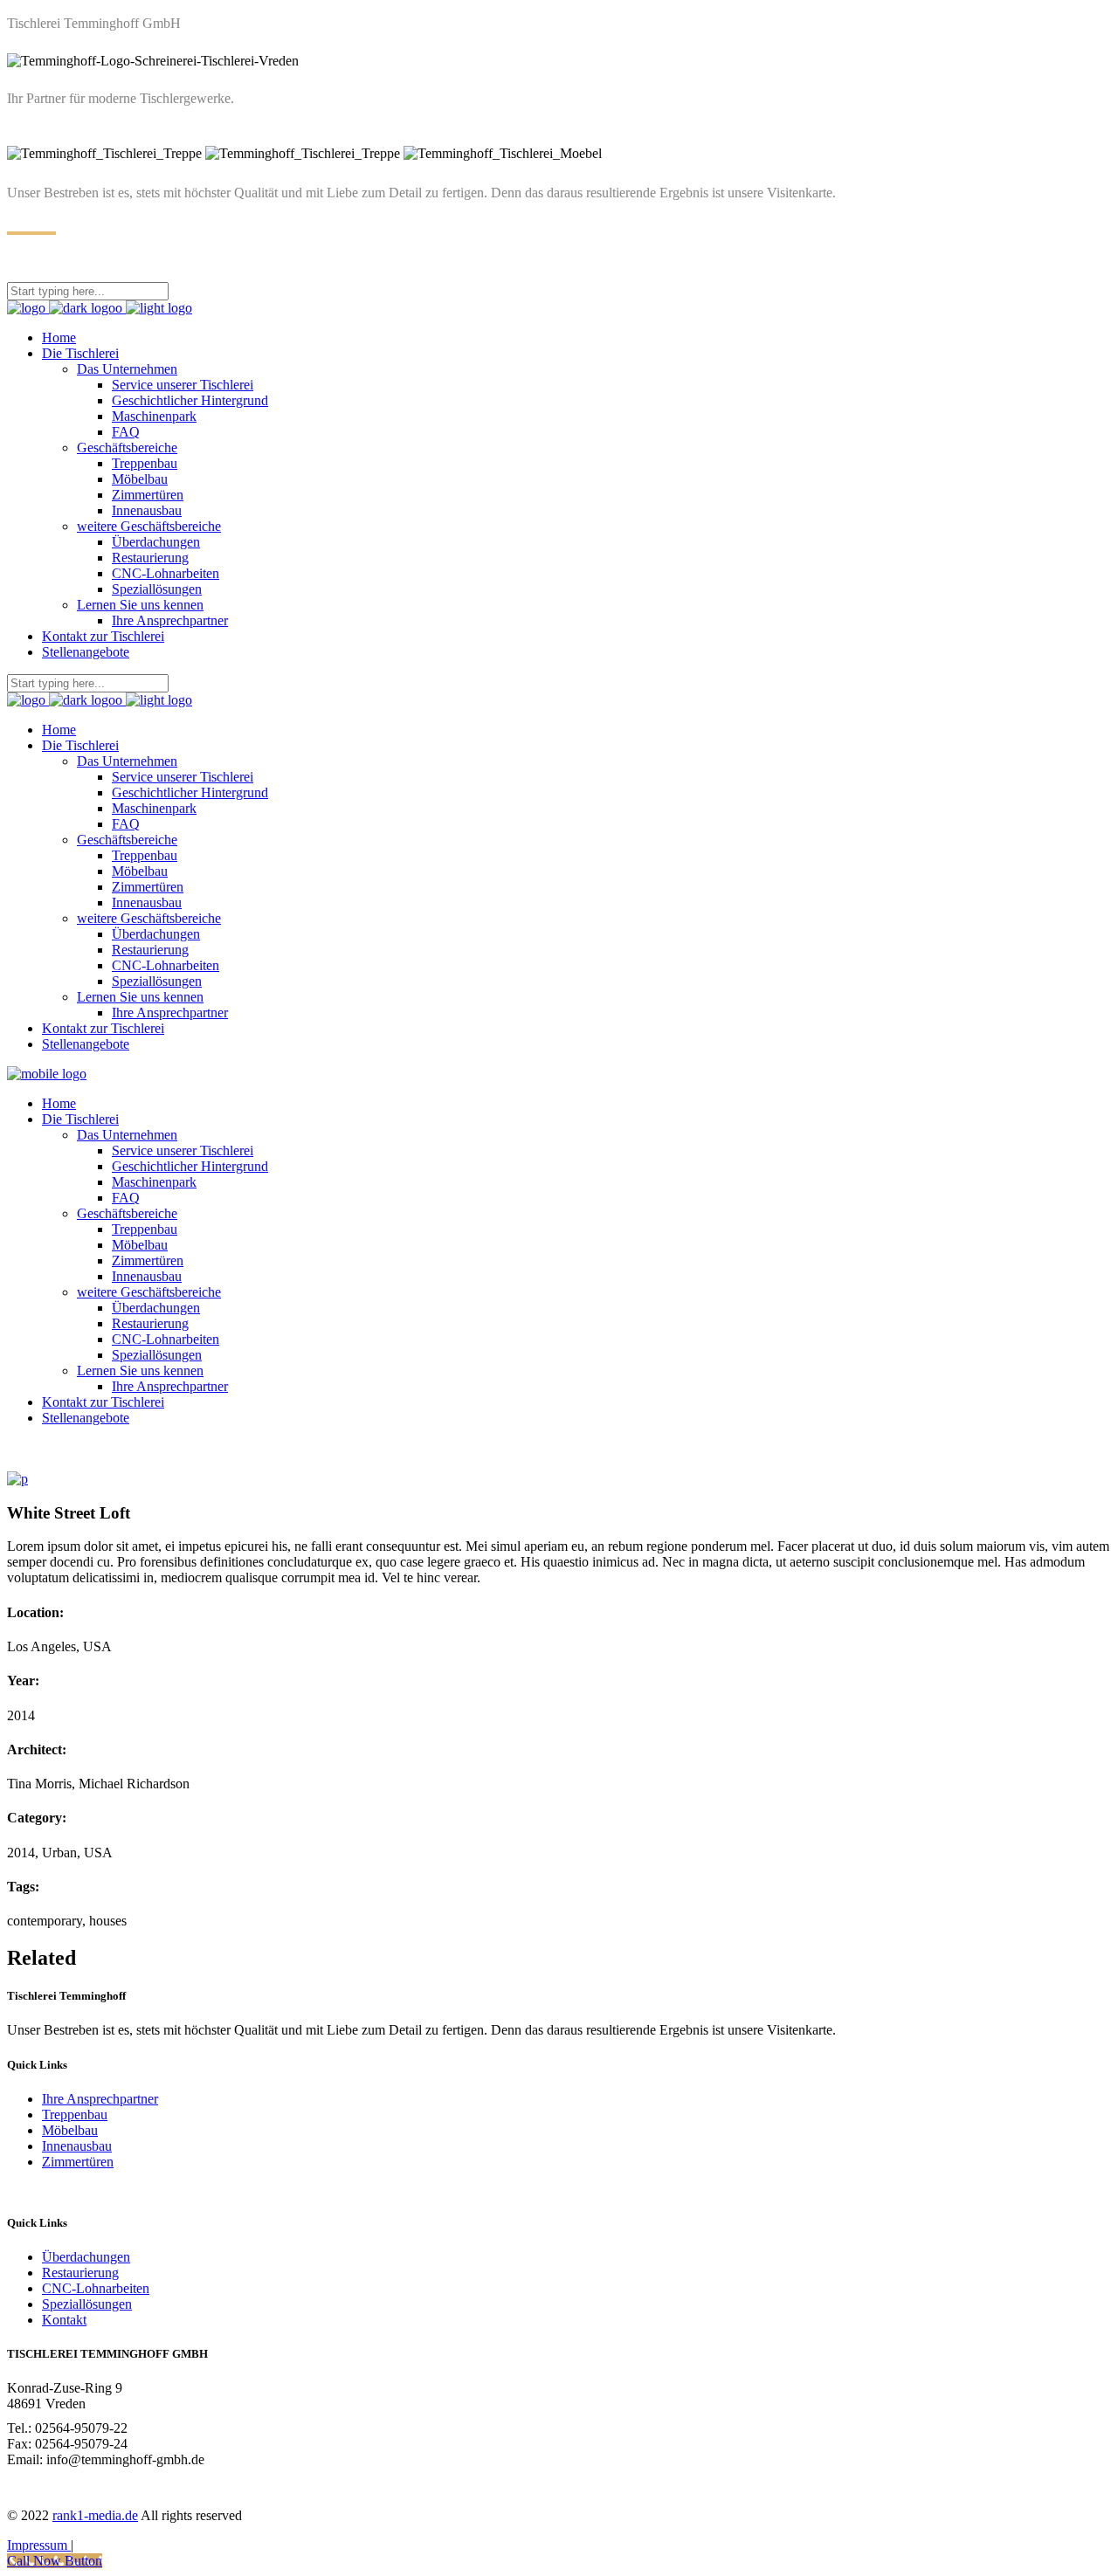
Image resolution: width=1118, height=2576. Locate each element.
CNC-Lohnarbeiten (96, 2288)
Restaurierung (80, 2273)
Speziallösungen (87, 2304)
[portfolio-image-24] (17, 1479)
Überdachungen (86, 2257)
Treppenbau (75, 2115)
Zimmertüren (78, 2162)
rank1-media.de (95, 2515)
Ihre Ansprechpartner (100, 2099)
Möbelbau (70, 2130)
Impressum (39, 2545)
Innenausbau (77, 2146)
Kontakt (64, 2320)
